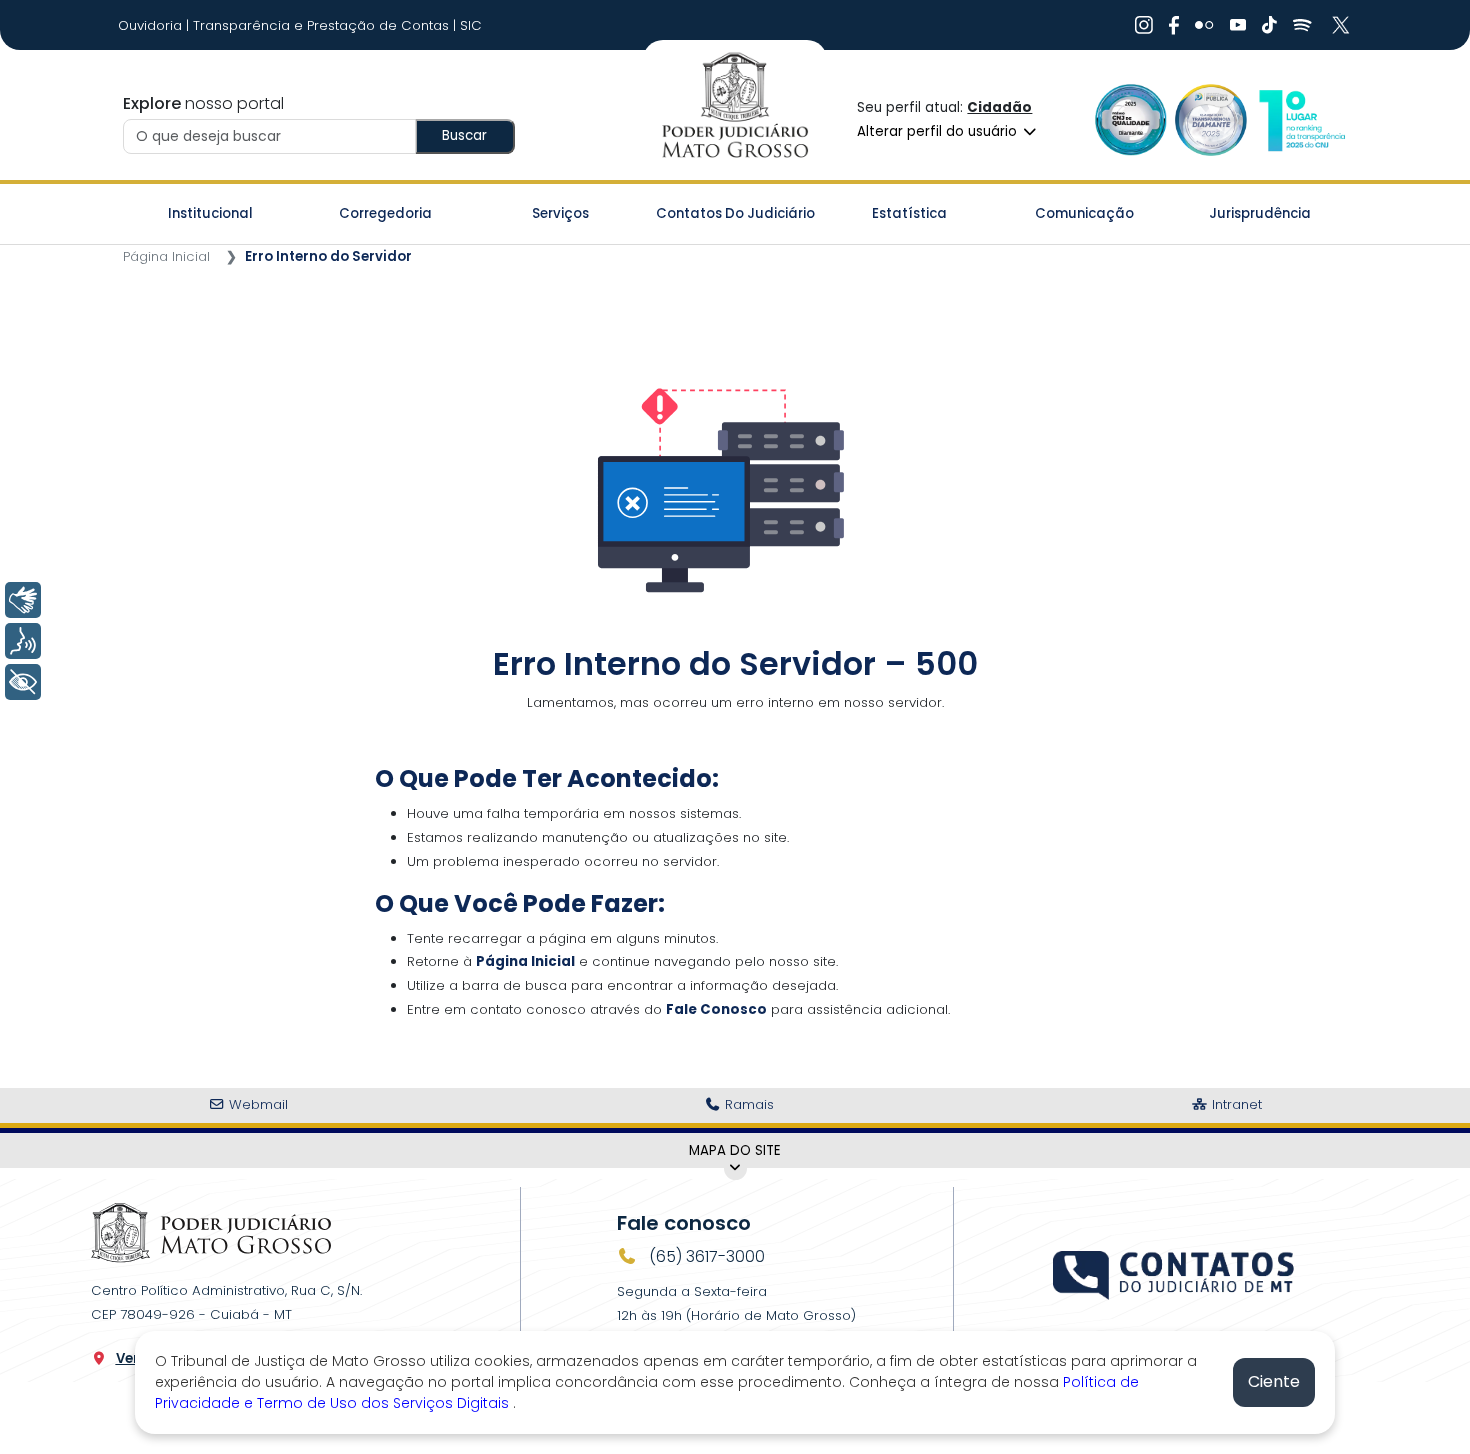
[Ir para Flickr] (1204, 25)
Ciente (1274, 1381)
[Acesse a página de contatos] (1175, 1273)
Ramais (747, 1104)
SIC (471, 25)
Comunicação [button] (1084, 213)
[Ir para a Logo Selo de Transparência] (1211, 119)
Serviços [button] (560, 213)
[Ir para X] (1343, 25)
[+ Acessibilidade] (23, 682)
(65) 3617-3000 (705, 1256)
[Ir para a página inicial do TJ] (211, 1232)
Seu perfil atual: (944, 107)
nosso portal (203, 103)
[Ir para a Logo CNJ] (1301, 119)
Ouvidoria (152, 25)
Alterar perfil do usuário (939, 131)
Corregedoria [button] (385, 213)
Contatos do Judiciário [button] (735, 213)
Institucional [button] (210, 213)
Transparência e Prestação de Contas (323, 25)
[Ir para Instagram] (1144, 25)
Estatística (909, 213)
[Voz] (23, 641)
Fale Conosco (716, 1009)
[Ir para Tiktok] (1269, 25)
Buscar (464, 135)
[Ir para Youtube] (1238, 25)
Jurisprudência (1260, 213)
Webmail (256, 1104)
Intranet (1235, 1104)
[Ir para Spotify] (1302, 25)
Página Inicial (166, 256)
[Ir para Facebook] (1174, 25)
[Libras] (23, 600)
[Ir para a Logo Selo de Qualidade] (1131, 119)
